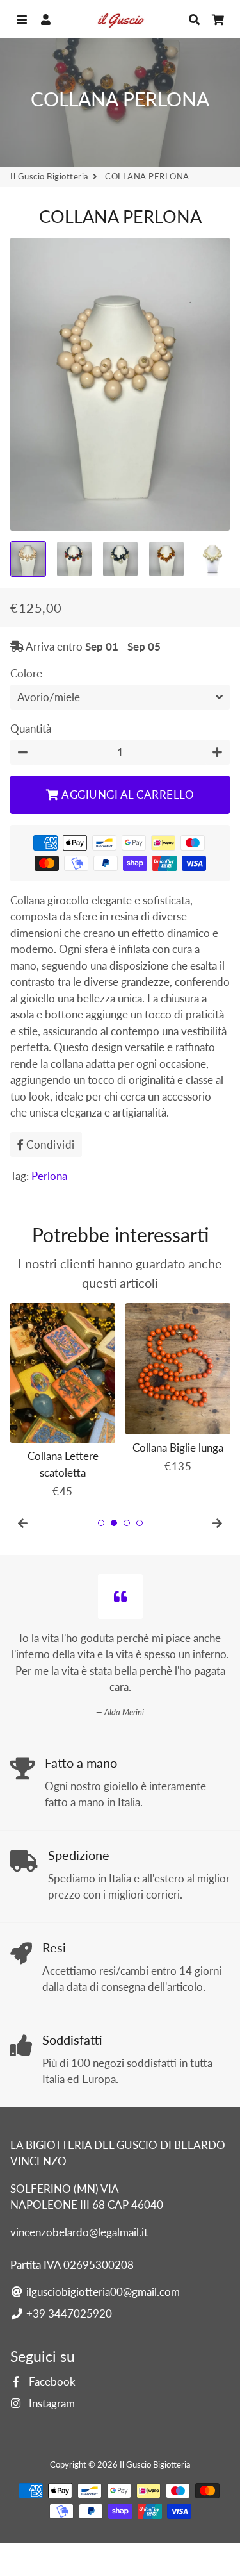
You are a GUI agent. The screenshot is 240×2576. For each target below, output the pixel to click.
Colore (26, 673)
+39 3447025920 (68, 2314)
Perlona (49, 1176)
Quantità (31, 728)
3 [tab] (127, 1523)
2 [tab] (114, 1523)
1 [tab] (101, 1523)
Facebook (51, 2381)
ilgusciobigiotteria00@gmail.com (102, 2292)
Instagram (51, 2403)
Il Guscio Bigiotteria (49, 176)
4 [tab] (140, 1523)
